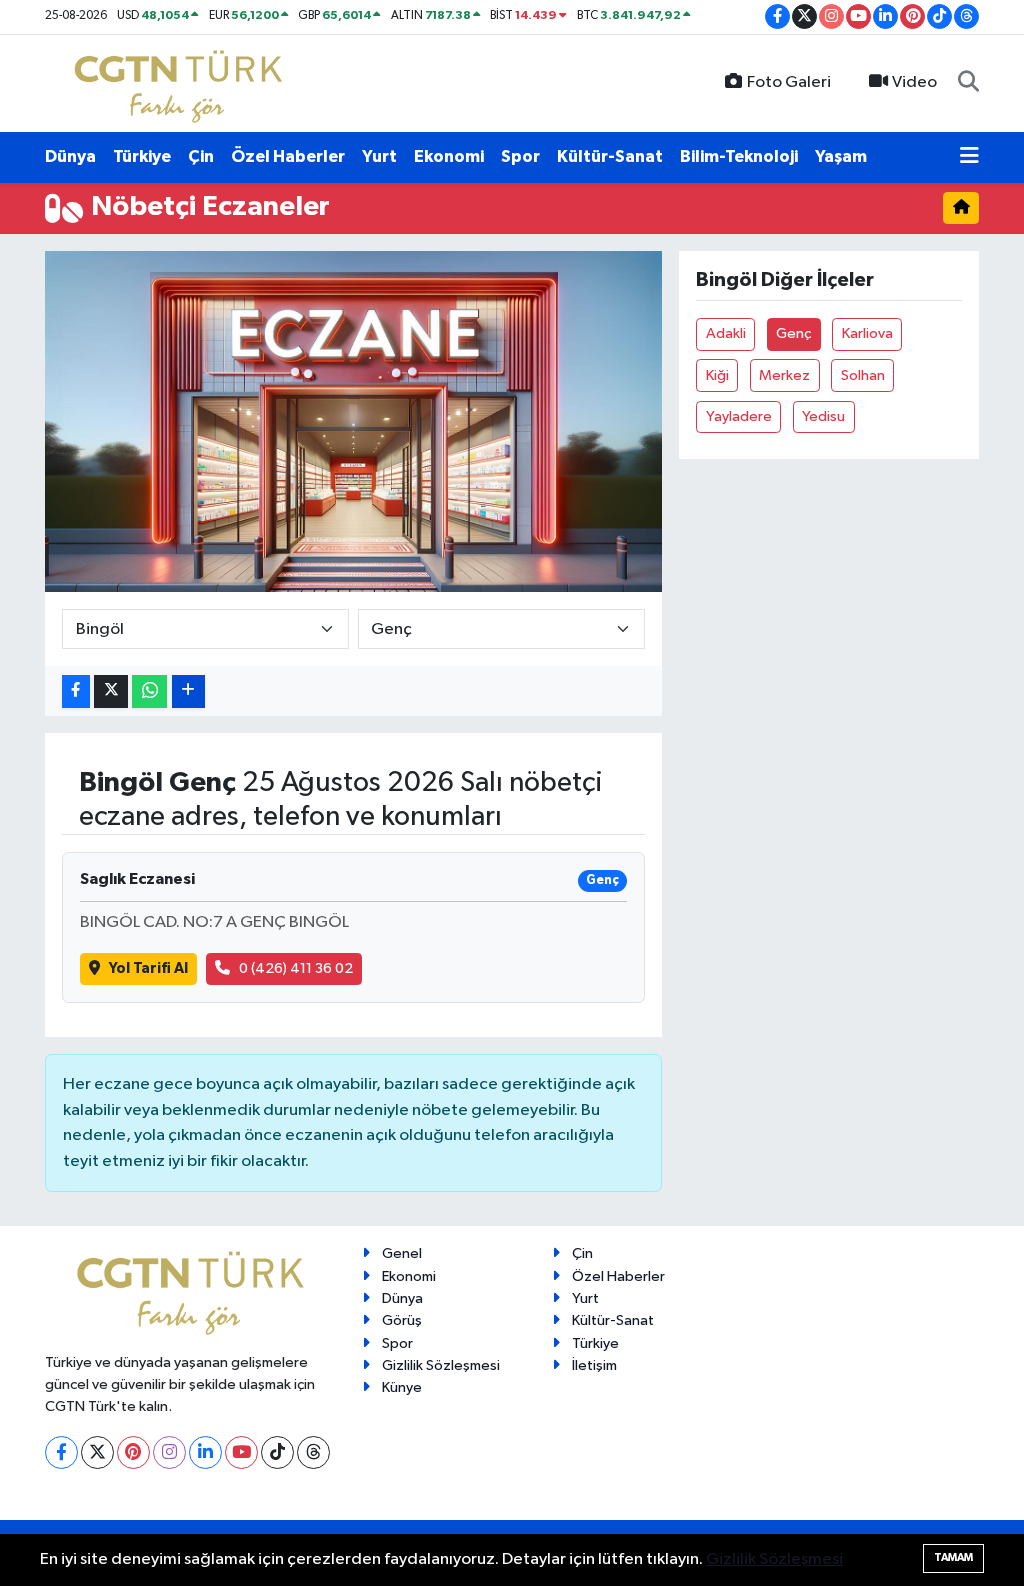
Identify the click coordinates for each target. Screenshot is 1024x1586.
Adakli (726, 333)
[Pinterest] (133, 1452)
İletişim (594, 1365)
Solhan (863, 375)
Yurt (379, 156)
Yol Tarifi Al (148, 968)
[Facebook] (61, 1452)
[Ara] (968, 83)
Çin (201, 156)
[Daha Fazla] (188, 691)
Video (914, 82)
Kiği (717, 375)
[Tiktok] (277, 1452)
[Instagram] (169, 1452)
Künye (402, 1387)
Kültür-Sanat (610, 156)
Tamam (953, 1557)
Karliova (867, 333)
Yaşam (841, 156)
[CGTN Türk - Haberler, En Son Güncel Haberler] (182, 82)
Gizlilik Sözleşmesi (441, 1365)
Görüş (402, 1320)
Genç (793, 333)
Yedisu (823, 416)
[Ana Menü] (969, 157)
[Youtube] (241, 1452)
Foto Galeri (789, 82)
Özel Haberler (288, 156)
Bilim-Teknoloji (739, 156)
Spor (520, 156)
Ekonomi (449, 156)
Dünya (70, 156)
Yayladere (739, 416)
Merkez (784, 375)
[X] (97, 1452)
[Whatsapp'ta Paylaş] (149, 691)
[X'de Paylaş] (111, 691)
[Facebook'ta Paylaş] (76, 691)
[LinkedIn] (205, 1452)
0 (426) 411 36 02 (296, 968)
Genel (402, 1253)
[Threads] (313, 1452)
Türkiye (142, 156)
